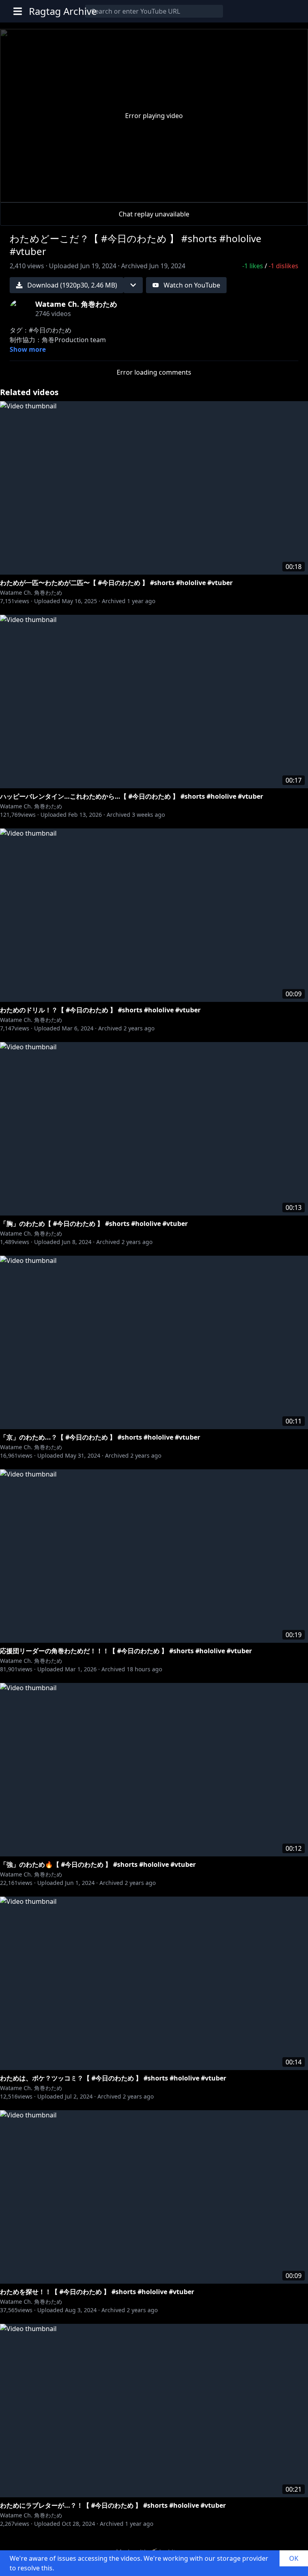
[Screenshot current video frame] (269, 191)
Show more (28, 349)
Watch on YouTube (192, 285)
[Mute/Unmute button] (38, 193)
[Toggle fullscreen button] (289, 191)
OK (294, 2558)
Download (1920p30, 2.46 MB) (72, 285)
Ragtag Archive (63, 11)
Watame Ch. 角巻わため (31, 593)
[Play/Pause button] (19, 193)
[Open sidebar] (18, 11)
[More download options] (133, 285)
